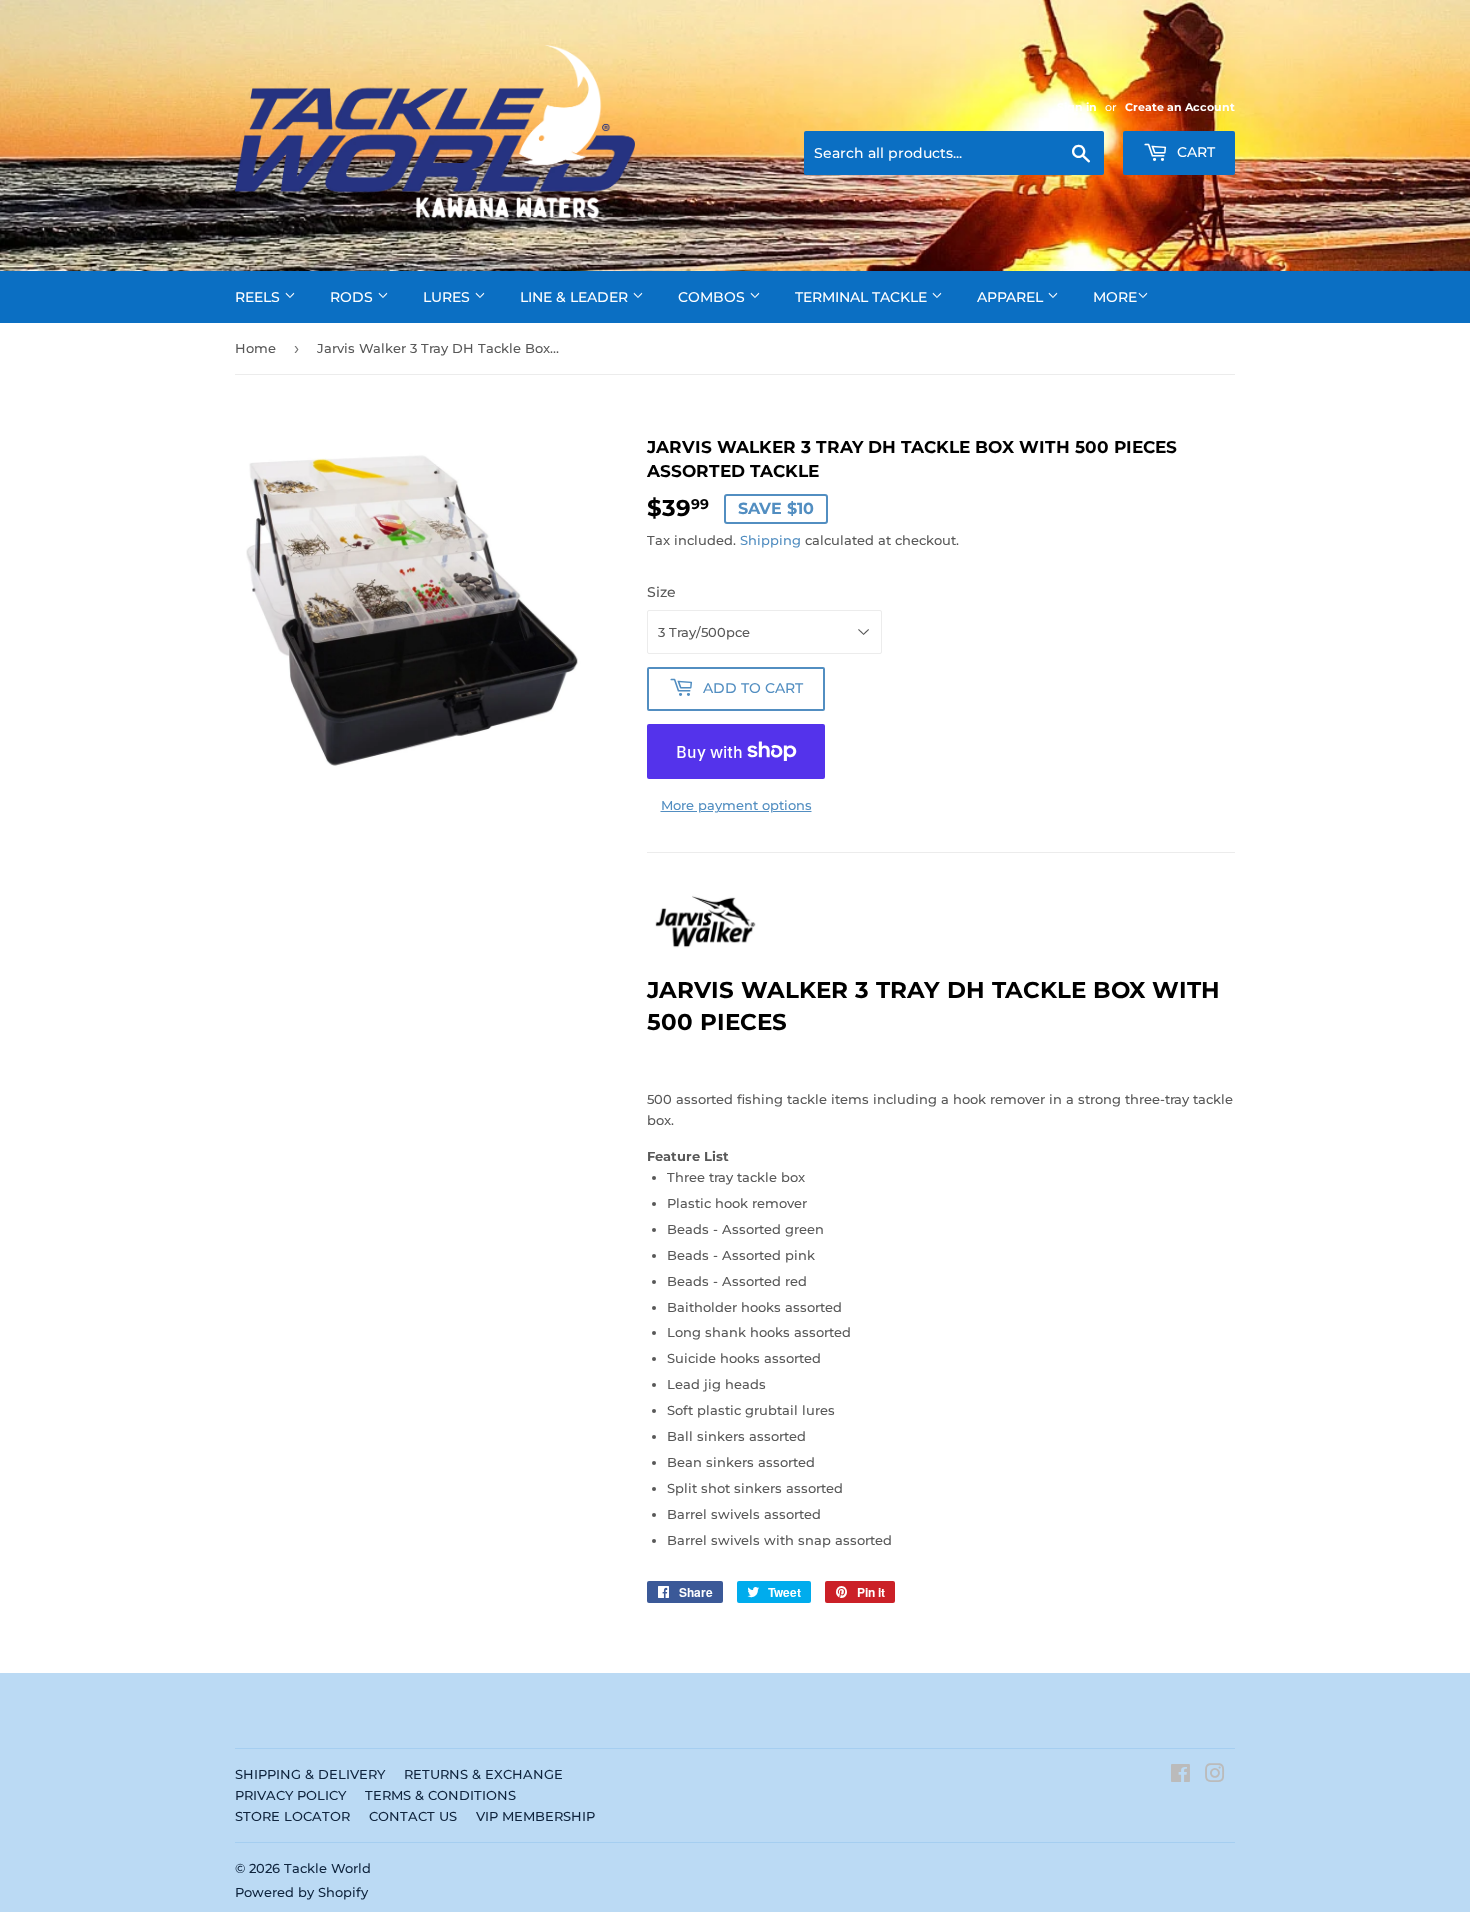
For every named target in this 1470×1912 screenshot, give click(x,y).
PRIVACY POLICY (290, 1795)
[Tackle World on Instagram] (1215, 1776)
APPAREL (1012, 297)
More (1115, 297)
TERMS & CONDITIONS (440, 1795)
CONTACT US (413, 1816)
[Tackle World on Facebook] (1180, 1776)
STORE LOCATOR (292, 1816)
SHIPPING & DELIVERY (310, 1774)
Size (661, 592)
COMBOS (713, 297)
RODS (353, 297)
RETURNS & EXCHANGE (483, 1774)
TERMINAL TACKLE (863, 297)
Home (255, 348)
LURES (448, 297)
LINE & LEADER (576, 297)
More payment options (736, 805)
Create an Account (1180, 107)
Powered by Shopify (301, 1892)
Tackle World (327, 1868)
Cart (1194, 152)
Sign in (1077, 107)
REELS (259, 297)
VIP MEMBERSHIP (535, 1816)
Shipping (770, 540)
